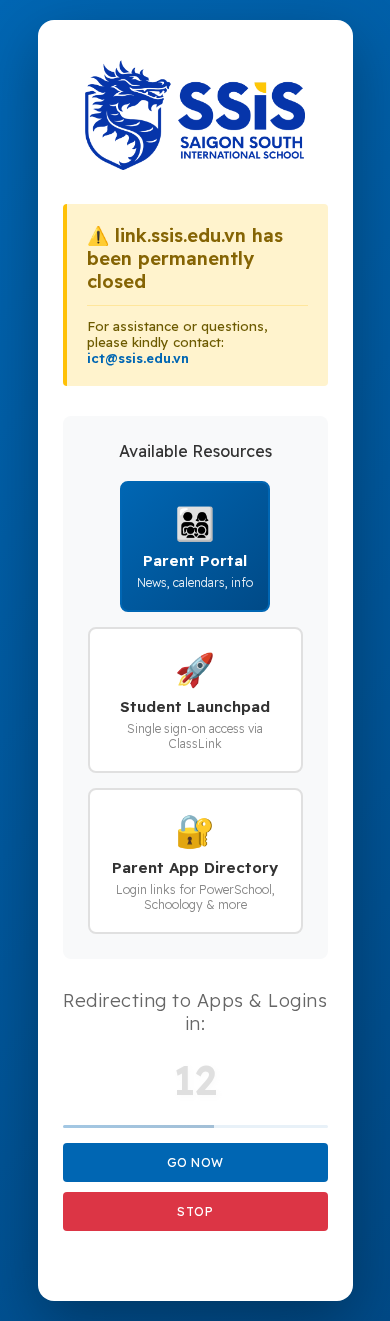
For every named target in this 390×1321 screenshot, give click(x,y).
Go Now (195, 1162)
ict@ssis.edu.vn (138, 358)
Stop (195, 1211)
